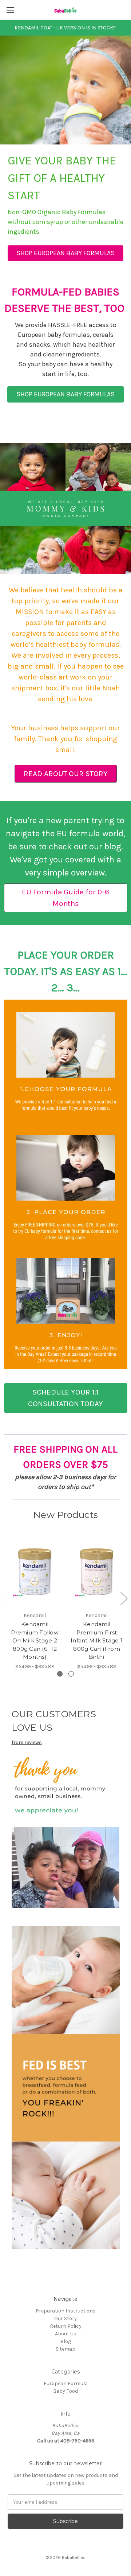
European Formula (66, 2383)
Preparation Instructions (66, 2311)
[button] (65, 253)
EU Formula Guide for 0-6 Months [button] (65, 898)
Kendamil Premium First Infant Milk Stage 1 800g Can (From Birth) (97, 1640)
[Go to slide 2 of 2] (124, 1598)
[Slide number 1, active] (60, 1674)
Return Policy (66, 2326)
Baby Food (65, 2391)
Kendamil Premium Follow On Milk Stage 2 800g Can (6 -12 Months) (35, 1640)
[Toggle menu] (10, 10)
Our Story (65, 2318)
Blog (66, 2341)
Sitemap (65, 2349)
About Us (66, 2334)
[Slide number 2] (71, 1674)
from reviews (27, 1742)
